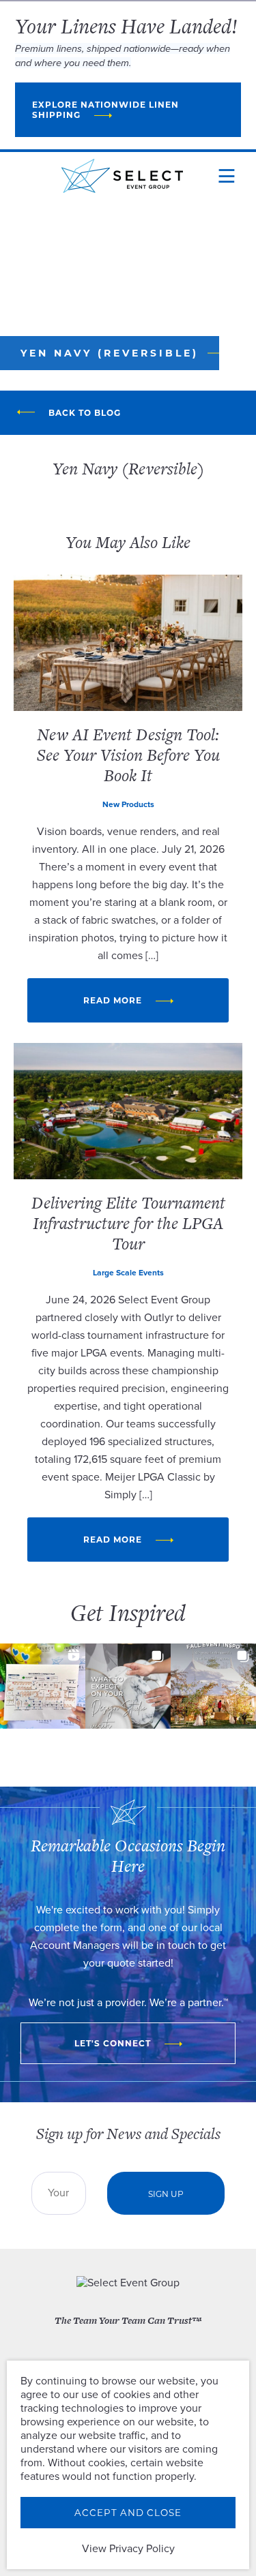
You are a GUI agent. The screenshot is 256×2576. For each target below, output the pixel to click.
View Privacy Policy (128, 2549)
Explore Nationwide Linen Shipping (105, 110)
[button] (43, 1686)
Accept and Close (128, 2513)
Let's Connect (113, 2043)
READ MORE (113, 1000)
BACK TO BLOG (85, 413)
